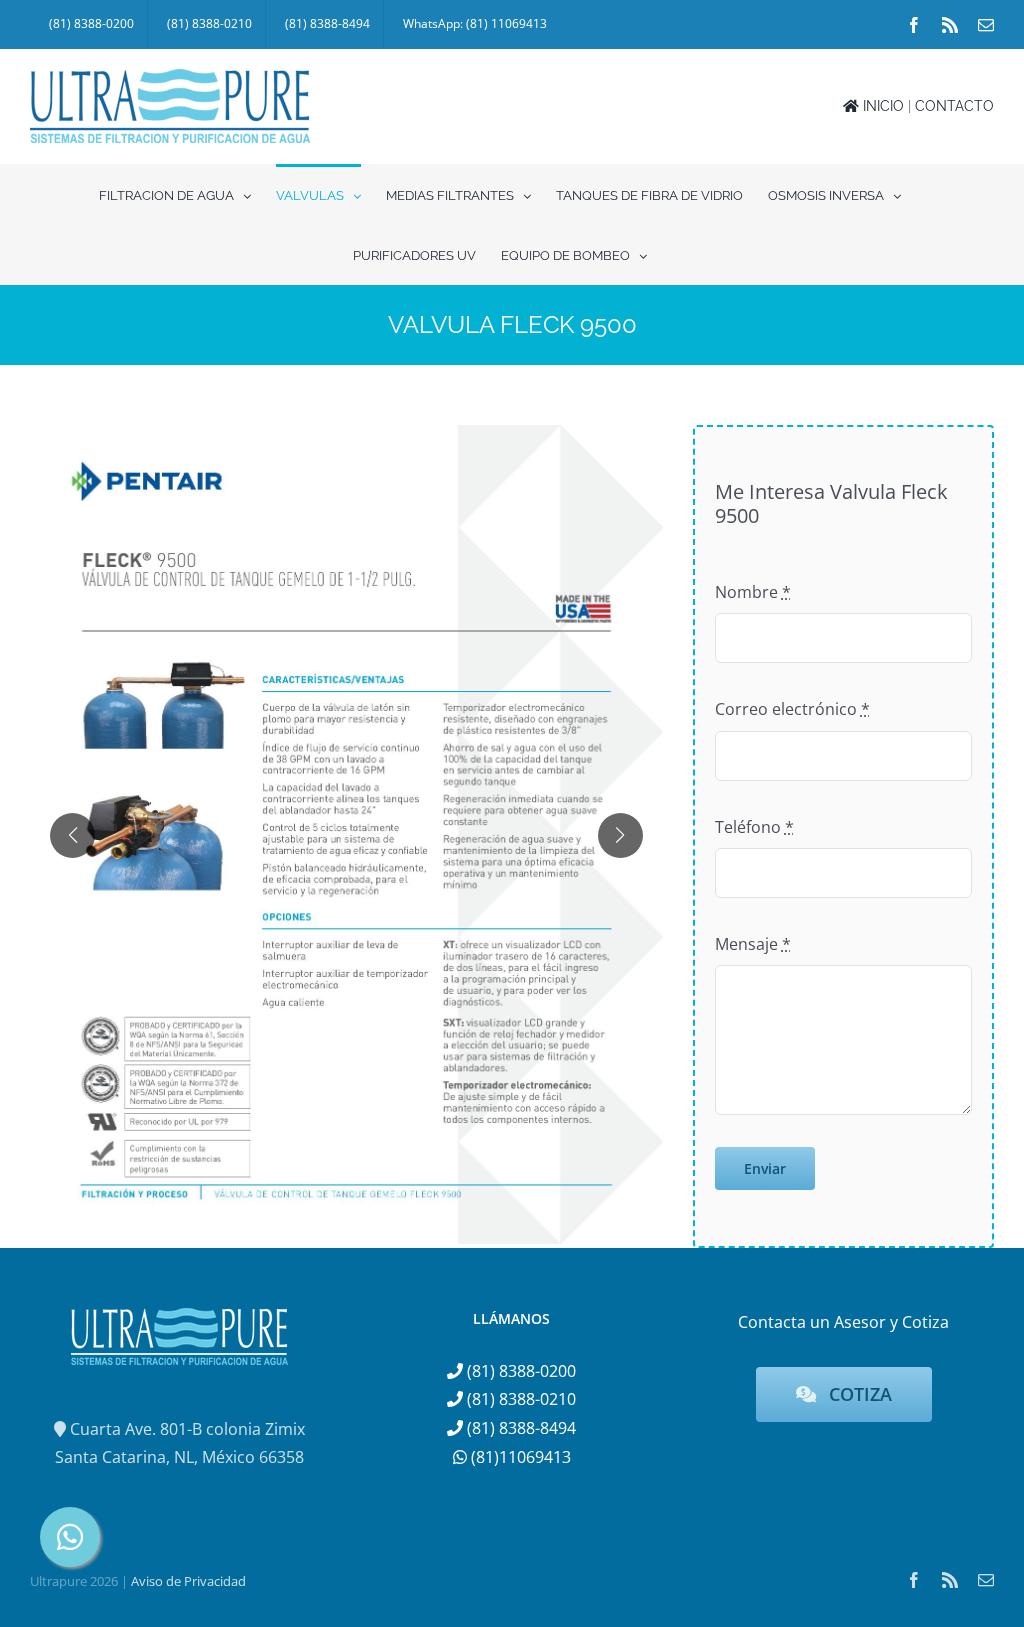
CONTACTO (954, 106)
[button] (72, 835)
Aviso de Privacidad (188, 1581)
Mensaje (753, 944)
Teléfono (754, 827)
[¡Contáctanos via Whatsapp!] (70, 1537)
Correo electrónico (792, 709)
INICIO (881, 106)
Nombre (753, 592)
